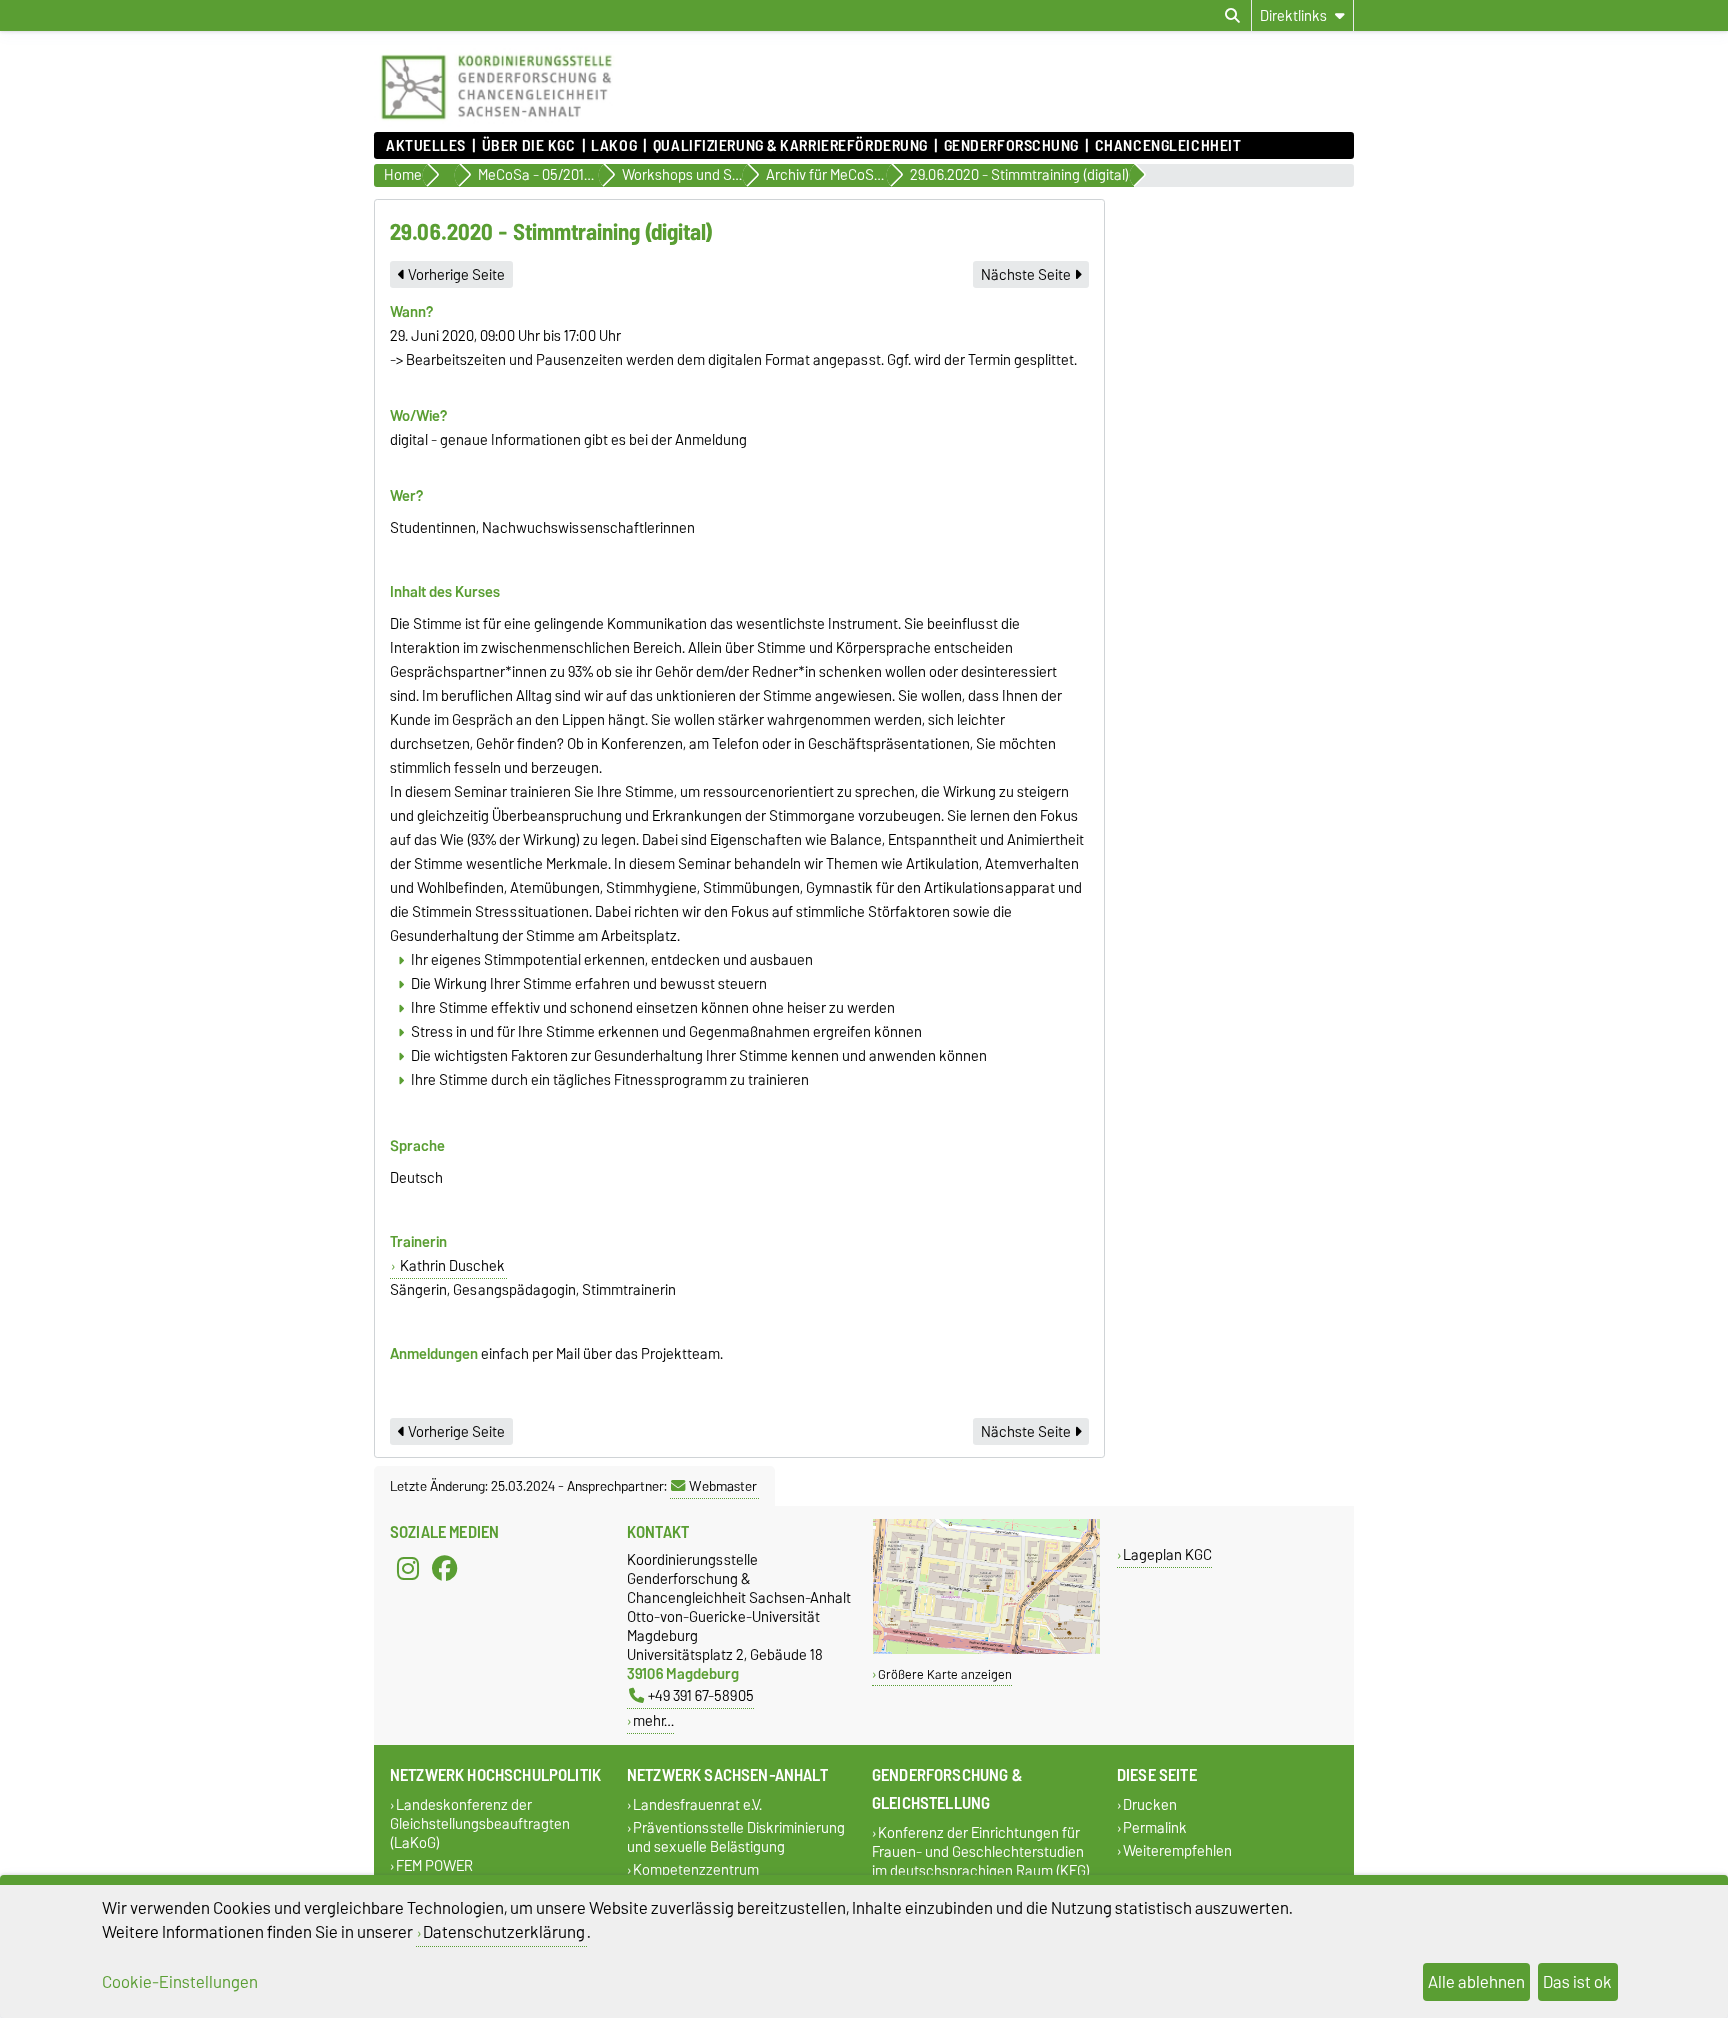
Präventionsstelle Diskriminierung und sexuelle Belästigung (736, 1837)
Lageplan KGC (1167, 1554)
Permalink (1155, 1827)
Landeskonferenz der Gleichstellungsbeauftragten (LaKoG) (480, 1823)
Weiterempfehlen (1177, 1851)
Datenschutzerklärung (504, 1932)
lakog (614, 146)
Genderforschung (1011, 146)
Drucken (1150, 1804)
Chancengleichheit (1168, 146)
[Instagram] (408, 1568)
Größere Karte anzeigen (945, 1674)
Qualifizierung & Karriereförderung (790, 146)
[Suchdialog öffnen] (1232, 16)
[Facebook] (445, 1568)
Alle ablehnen (1476, 1982)
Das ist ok (1577, 1982)
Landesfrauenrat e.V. (697, 1804)
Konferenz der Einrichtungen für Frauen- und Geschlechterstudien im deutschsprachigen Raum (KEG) (981, 1851)
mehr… (653, 1720)
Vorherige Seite (455, 275)
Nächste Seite (1027, 275)
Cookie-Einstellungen (180, 1982)
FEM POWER (434, 1865)
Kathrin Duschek (451, 1266)
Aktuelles (426, 146)
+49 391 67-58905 (701, 1695)
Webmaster (723, 1486)
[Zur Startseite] (496, 122)
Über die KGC (528, 146)
